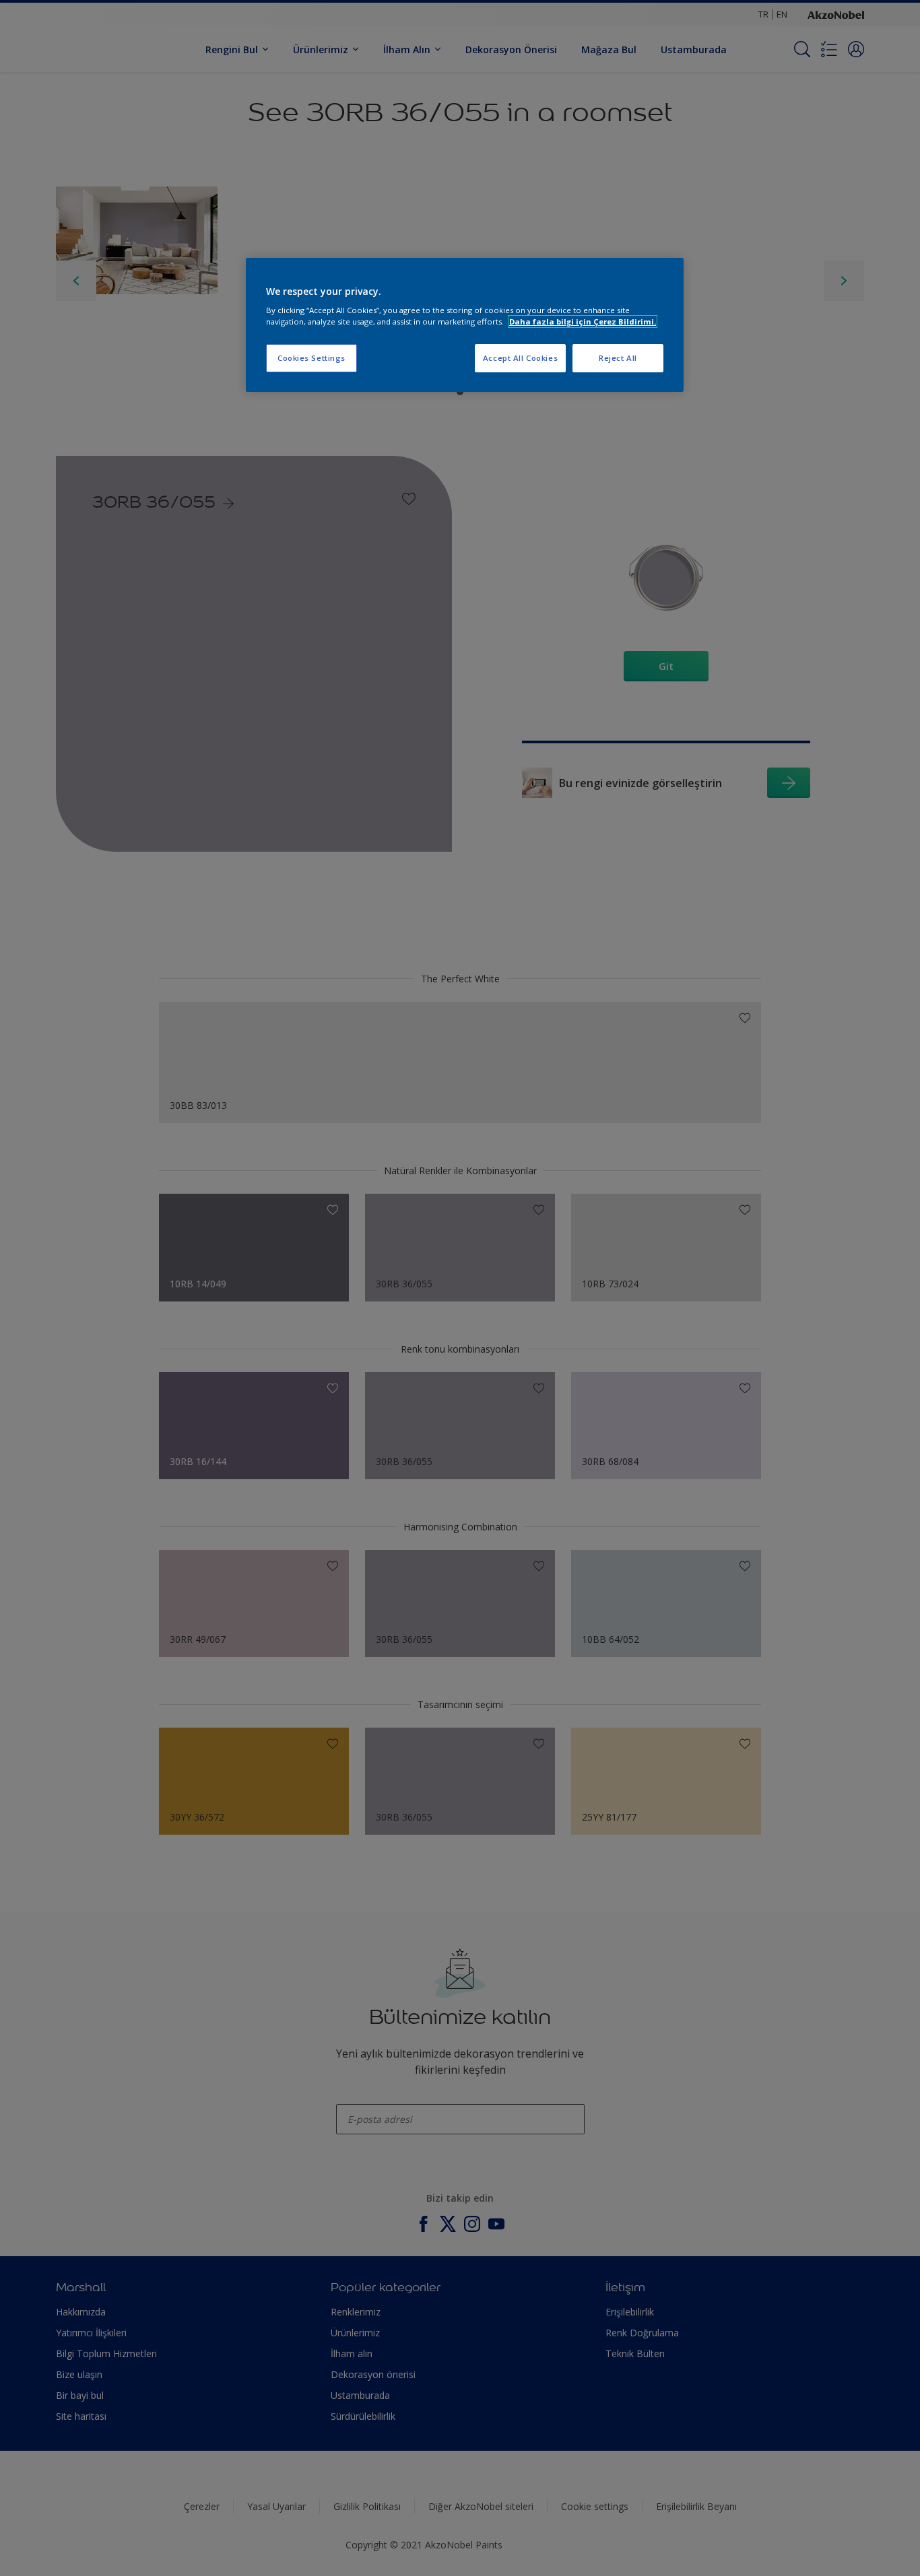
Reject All (618, 358)
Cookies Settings (311, 358)
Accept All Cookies (520, 358)
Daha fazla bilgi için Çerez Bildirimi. (583, 321)
